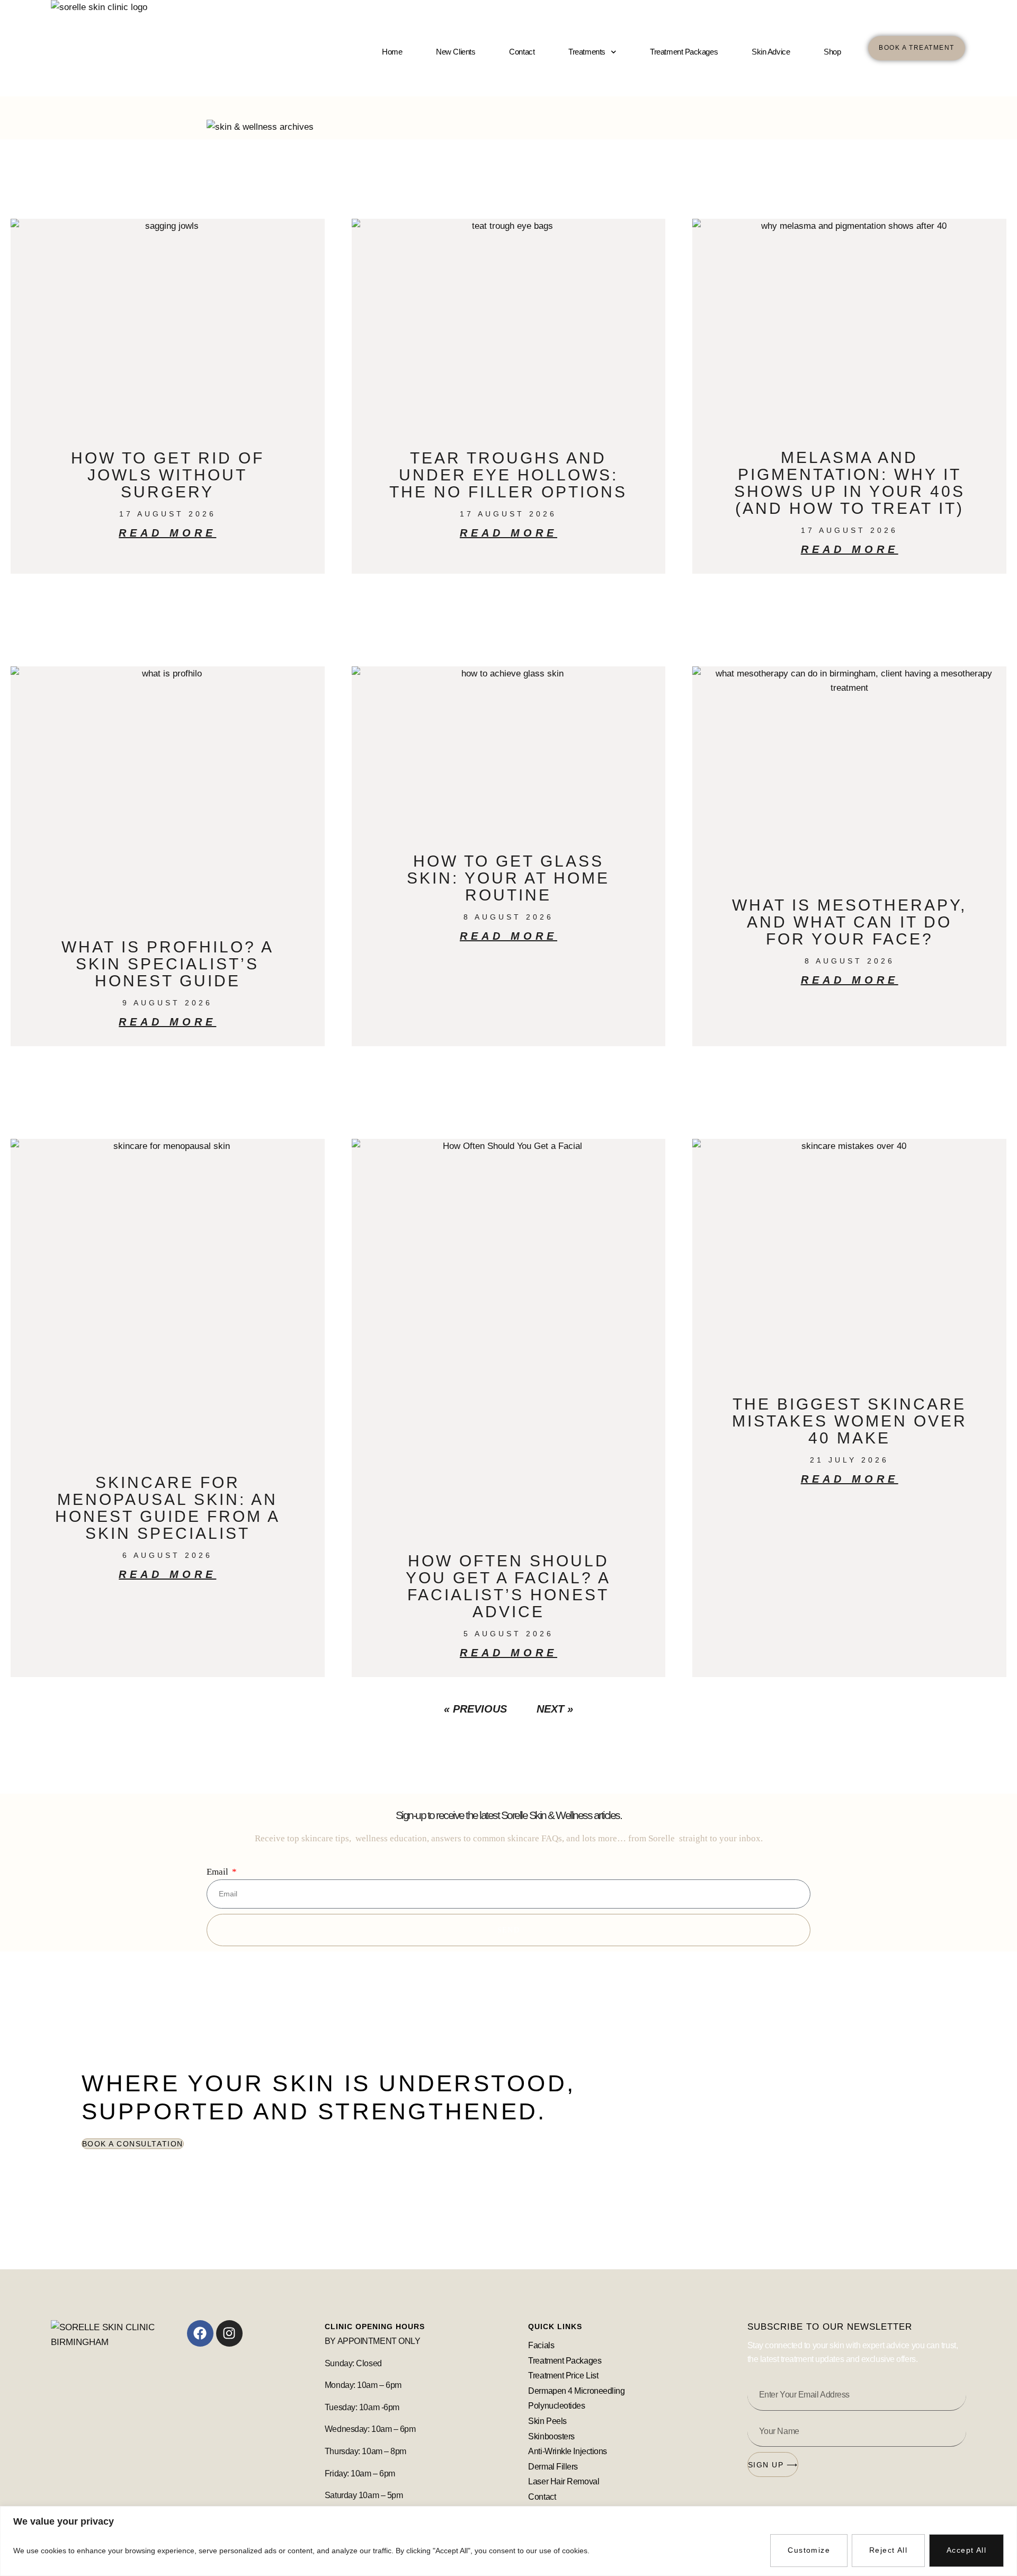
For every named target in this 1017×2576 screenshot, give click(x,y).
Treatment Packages (684, 52)
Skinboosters (552, 2436)
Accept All (966, 2550)
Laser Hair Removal (564, 2481)
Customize (809, 2550)
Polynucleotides (556, 2406)
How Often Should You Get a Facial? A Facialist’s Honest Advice (508, 1586)
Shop (832, 52)
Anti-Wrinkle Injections (568, 2451)
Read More (167, 533)
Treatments (587, 52)
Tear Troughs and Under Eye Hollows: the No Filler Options (508, 475)
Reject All (888, 2550)
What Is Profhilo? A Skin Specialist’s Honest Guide (168, 964)
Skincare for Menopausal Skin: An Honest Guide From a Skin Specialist (168, 1508)
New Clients (456, 52)
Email (218, 1872)
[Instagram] (229, 2333)
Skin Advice (771, 52)
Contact (522, 52)
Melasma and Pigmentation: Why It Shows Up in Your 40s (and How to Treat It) (850, 483)
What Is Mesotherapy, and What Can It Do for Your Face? (849, 922)
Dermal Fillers (553, 2467)
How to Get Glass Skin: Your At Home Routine (508, 878)
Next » (555, 1709)
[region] (508, 2541)
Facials (541, 2345)
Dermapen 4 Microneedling (576, 2391)
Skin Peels (548, 2421)
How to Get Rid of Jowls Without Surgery (168, 475)
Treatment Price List (563, 2376)
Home (392, 52)
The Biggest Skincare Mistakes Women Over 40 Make (850, 1421)
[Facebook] (200, 2333)
